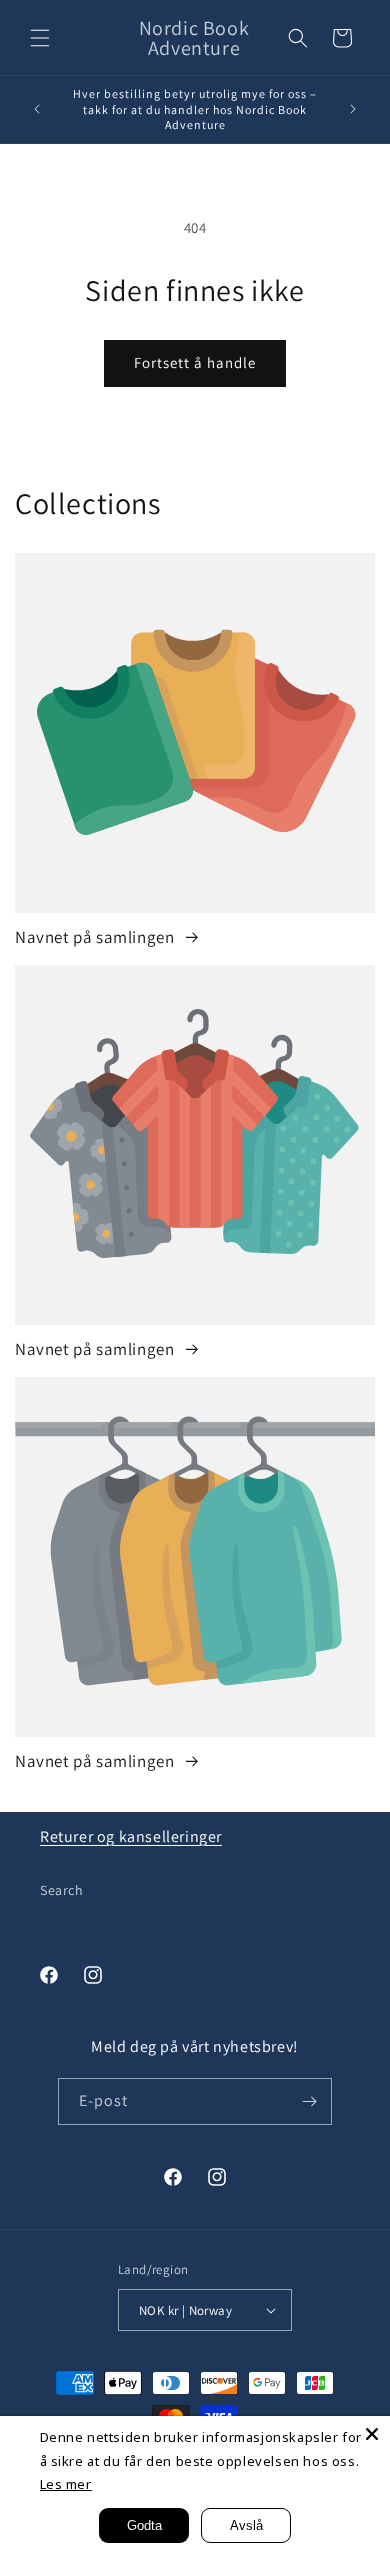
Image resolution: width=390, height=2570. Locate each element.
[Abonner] (309, 2101)
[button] (40, 38)
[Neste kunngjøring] (353, 109)
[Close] (372, 2434)
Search (62, 1890)
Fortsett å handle (195, 362)
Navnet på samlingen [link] (96, 937)
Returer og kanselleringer (131, 1836)
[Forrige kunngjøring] (37, 109)
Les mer (66, 2484)
